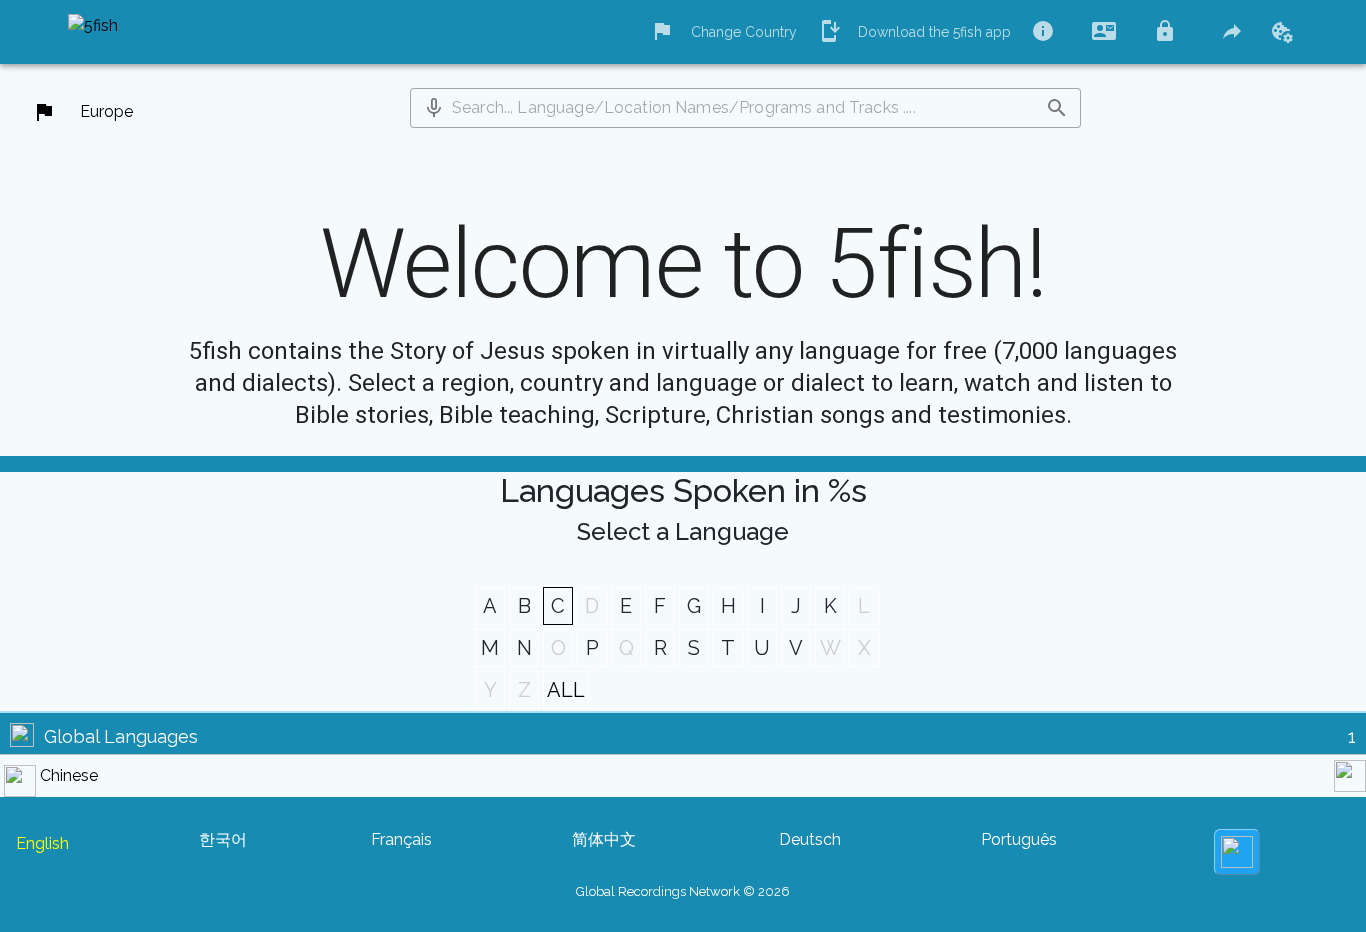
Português (1019, 839)
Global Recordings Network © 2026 (683, 891)
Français (401, 839)
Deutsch (810, 839)
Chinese (69, 775)
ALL (566, 690)
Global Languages (121, 736)
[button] (434, 108)
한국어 (223, 839)
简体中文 (604, 839)
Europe (106, 111)
